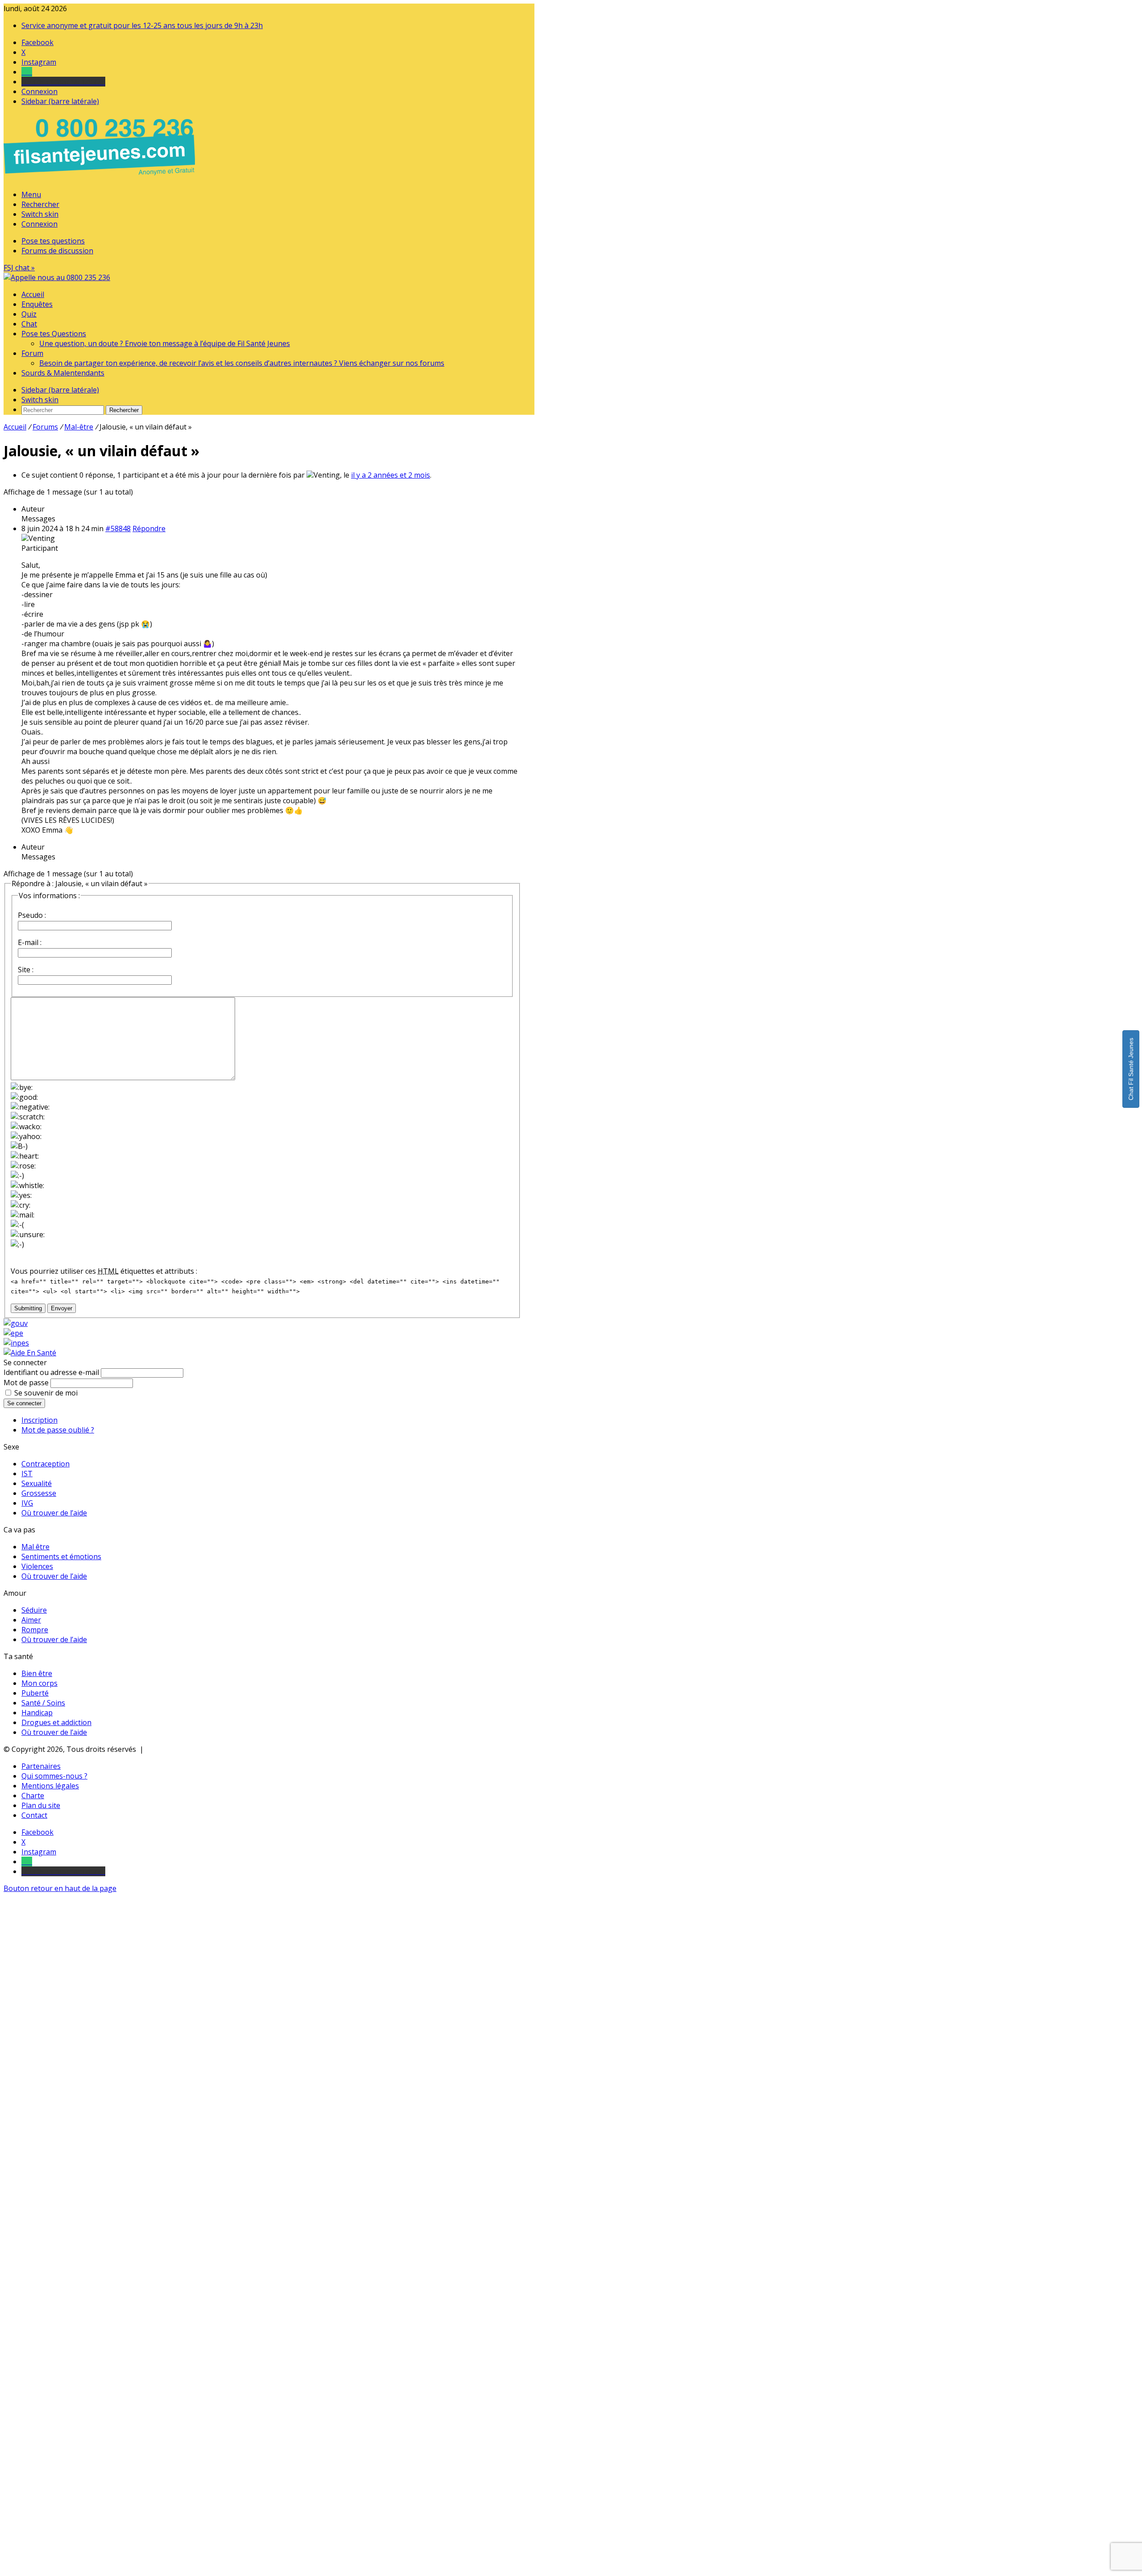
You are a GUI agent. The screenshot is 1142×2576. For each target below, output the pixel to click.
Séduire (34, 1610)
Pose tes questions (53, 241)
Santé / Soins (43, 1703)
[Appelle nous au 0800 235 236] (101, 178)
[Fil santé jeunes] (57, 277)
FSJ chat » (19, 268)
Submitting (28, 1308)
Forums (45, 427)
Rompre (35, 1630)
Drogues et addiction (56, 1722)
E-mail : (30, 942)
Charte (33, 1796)
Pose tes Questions (54, 334)
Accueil (33, 294)
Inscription (39, 1420)
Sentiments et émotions (61, 1556)
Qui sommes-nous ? (54, 1776)
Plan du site (41, 1805)
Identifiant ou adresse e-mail (51, 1372)
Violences (37, 1566)
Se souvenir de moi (46, 1393)
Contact (34, 1815)
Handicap (37, 1713)
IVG (27, 1503)
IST (27, 1474)
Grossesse (39, 1493)
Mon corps (39, 1683)
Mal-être (79, 427)
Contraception (46, 1464)
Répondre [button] (149, 528)
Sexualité (37, 1483)
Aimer (31, 1620)
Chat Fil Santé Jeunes (1131, 1069)
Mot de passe (26, 1383)
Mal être (35, 1547)
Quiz (29, 314)
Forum (32, 353)
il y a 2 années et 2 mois (391, 475)
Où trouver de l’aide (54, 1513)
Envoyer (62, 1308)
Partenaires (41, 1766)
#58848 (118, 528)
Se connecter (24, 1403)
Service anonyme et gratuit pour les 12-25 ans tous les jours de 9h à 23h (142, 25)
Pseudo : (32, 915)
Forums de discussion (57, 251)
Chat (29, 324)
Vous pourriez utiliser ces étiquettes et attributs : (104, 1271)
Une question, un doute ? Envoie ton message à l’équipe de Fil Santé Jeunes (165, 343)
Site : (26, 970)
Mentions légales (50, 1786)
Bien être (37, 1673)
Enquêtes (37, 304)
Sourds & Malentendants (63, 373)
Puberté (35, 1693)
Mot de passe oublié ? (58, 1430)
